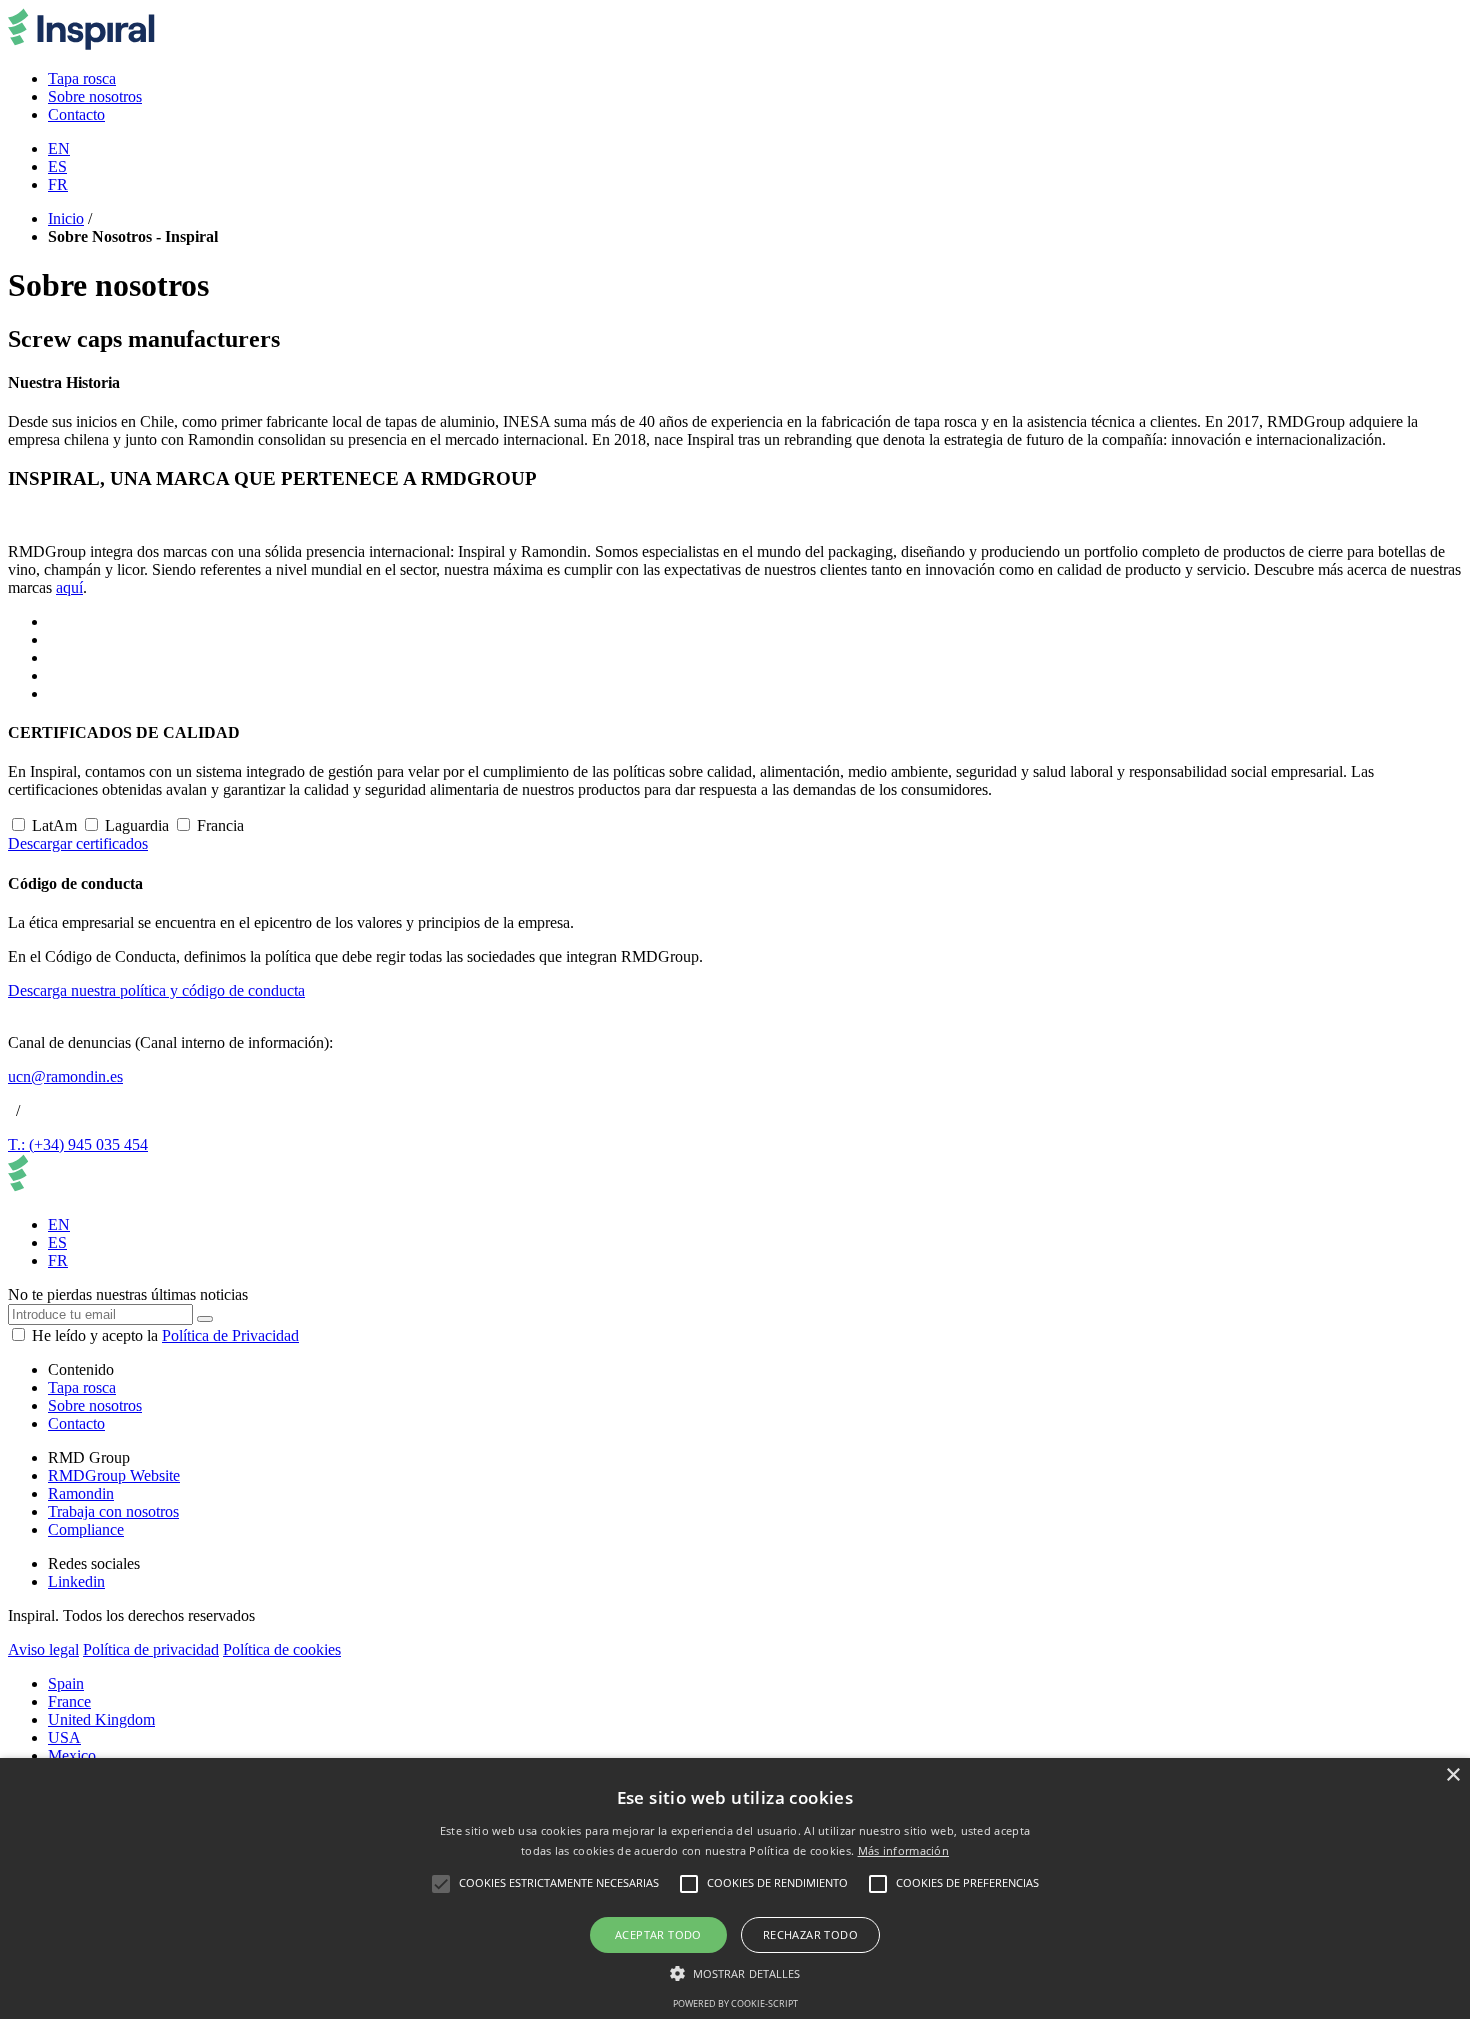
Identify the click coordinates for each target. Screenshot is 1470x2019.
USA (64, 1737)
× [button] (1452, 1775)
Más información (904, 1850)
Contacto (76, 1423)
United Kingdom (101, 1719)
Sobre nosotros (95, 1405)
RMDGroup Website (114, 1475)
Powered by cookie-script (735, 2003)
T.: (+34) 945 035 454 (78, 1144)
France (69, 1701)
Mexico (72, 1755)
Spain (66, 1683)
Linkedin (76, 1581)
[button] (735, 1972)
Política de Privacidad (230, 1335)
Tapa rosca (82, 1387)
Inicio (66, 218)
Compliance (86, 1529)
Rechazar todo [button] (810, 1934)
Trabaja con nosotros (113, 1511)
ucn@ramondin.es (65, 1076)
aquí (69, 587)
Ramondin (81, 1493)
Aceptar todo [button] (658, 1934)
